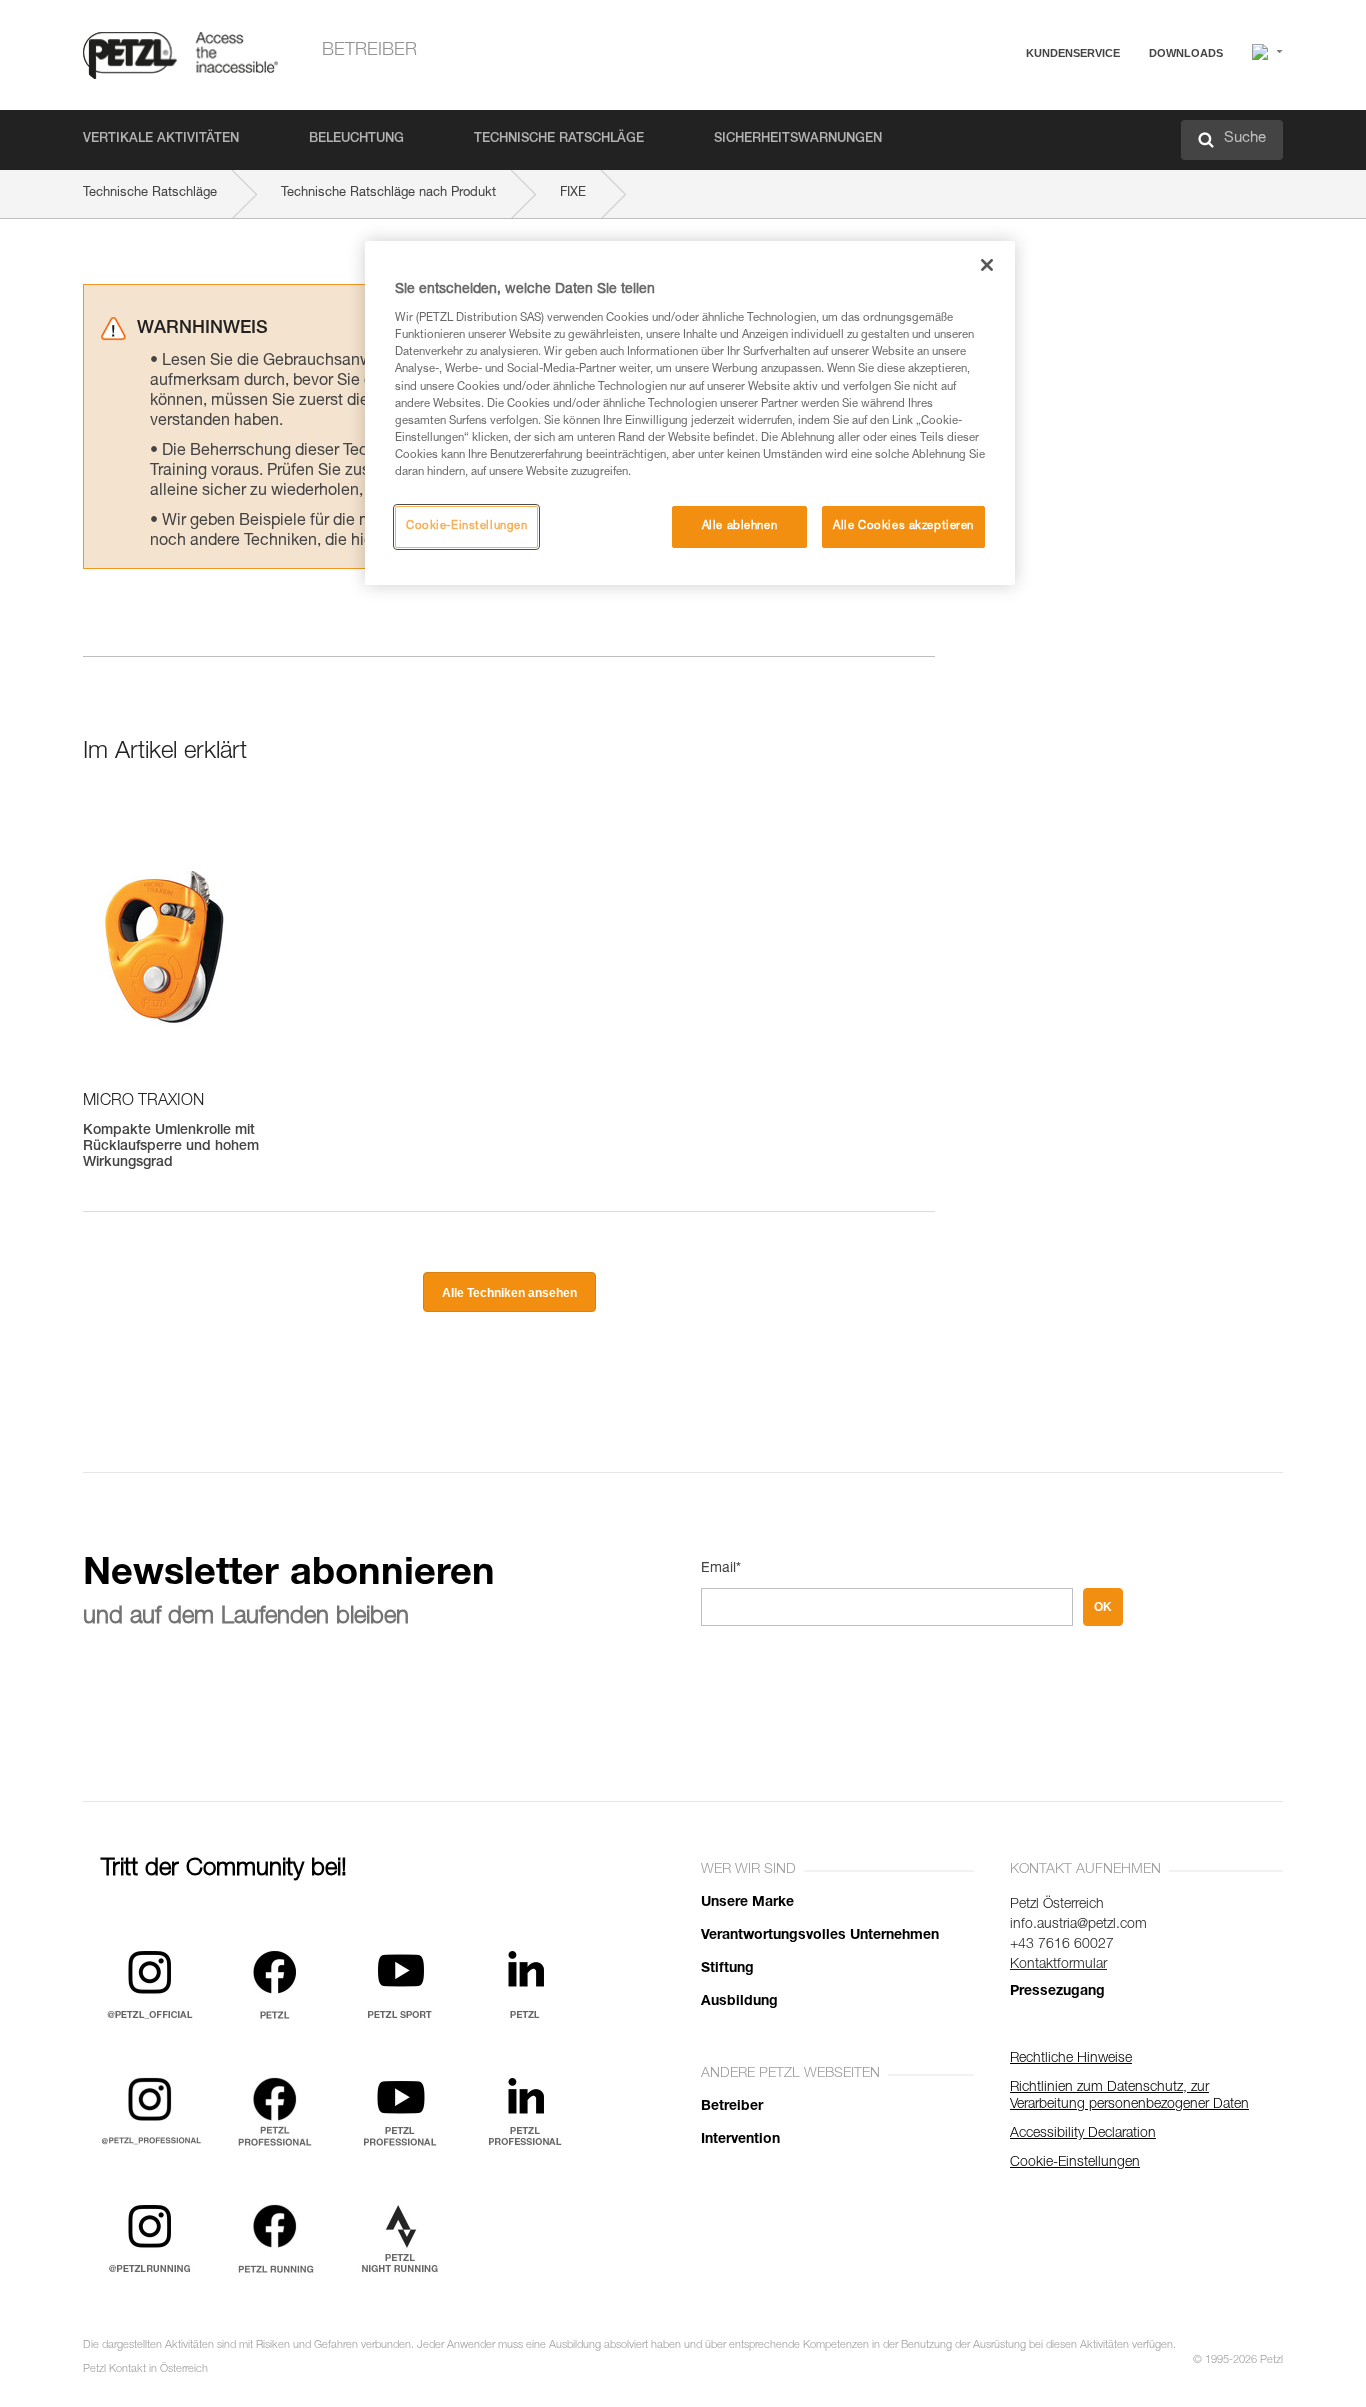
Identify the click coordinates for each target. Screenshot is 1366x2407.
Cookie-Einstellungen (466, 526)
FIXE (573, 193)
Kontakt (985, 129)
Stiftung (727, 1969)
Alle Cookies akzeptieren (903, 526)
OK (1103, 1607)
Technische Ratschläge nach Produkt (388, 193)
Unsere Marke (747, 1903)
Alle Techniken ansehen (509, 1293)
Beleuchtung (356, 139)
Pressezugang (1057, 1992)
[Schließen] (987, 265)
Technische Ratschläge (559, 139)
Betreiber (369, 51)
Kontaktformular (1058, 1965)
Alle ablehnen (739, 526)
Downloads (1186, 53)
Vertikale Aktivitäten (161, 139)
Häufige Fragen (1007, 101)
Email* (721, 1569)
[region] (690, 413)
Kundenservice (1073, 53)
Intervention (740, 2140)
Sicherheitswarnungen (798, 139)
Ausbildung (739, 2002)
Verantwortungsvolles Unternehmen (820, 1936)
